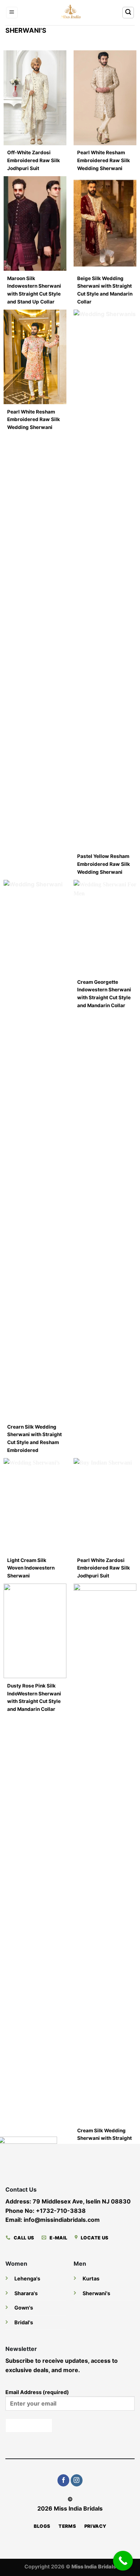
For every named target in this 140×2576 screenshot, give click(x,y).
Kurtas (91, 2278)
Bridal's (24, 2322)
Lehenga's (27, 2278)
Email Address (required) (37, 2392)
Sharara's (26, 2293)
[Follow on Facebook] (63, 2480)
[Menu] (12, 13)
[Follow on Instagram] (77, 2480)
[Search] (128, 13)
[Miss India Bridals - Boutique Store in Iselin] (70, 13)
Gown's (24, 2308)
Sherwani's (96, 2293)
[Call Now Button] (123, 2561)
